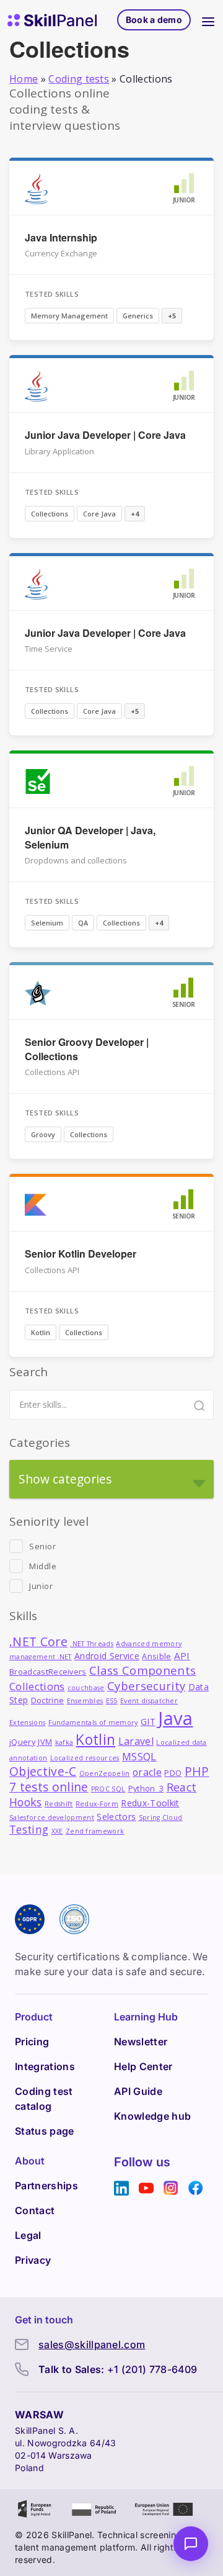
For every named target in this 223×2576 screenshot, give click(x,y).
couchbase (86, 1688)
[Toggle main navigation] (208, 20)
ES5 (112, 1701)
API (182, 1655)
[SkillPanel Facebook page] (196, 2188)
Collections (50, 514)
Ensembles (85, 1701)
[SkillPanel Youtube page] (146, 2188)
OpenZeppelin (105, 1773)
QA (83, 923)
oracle (147, 1772)
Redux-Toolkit (150, 1803)
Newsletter (141, 2042)
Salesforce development (52, 1817)
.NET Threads (92, 1644)
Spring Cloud (161, 1817)
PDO (173, 1773)
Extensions (27, 1723)
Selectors (116, 1817)
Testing (29, 1830)
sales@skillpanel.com (92, 2344)
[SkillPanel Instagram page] (171, 2188)
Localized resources (85, 1758)
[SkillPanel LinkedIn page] (121, 2188)
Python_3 (146, 1789)
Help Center (143, 2066)
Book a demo (154, 20)
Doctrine (48, 1700)
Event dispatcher (149, 1701)
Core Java (99, 514)
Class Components (142, 1670)
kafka (64, 1742)
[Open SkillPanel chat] (191, 2544)
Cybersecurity (146, 1686)
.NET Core (38, 1642)
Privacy (33, 2260)
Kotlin (41, 1332)
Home (24, 79)
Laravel (136, 1741)
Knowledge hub (152, 2116)
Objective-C (43, 1771)
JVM (45, 1742)
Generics (138, 316)
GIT (148, 1722)
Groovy (43, 1134)
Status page (45, 2131)
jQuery (22, 1742)
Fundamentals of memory (93, 1723)
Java (175, 1718)
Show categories (65, 1479)
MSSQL (139, 1756)
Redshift (59, 1804)
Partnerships (46, 2186)
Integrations (45, 2066)
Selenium (47, 923)
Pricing (32, 2042)
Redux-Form (97, 1804)
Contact (35, 2210)
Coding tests (79, 79)
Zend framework (95, 1831)
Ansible (156, 1656)
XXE (57, 1831)
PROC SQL (108, 1789)
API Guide (138, 2091)
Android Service (107, 1656)
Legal (28, 2235)
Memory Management (69, 316)
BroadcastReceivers (48, 1672)
